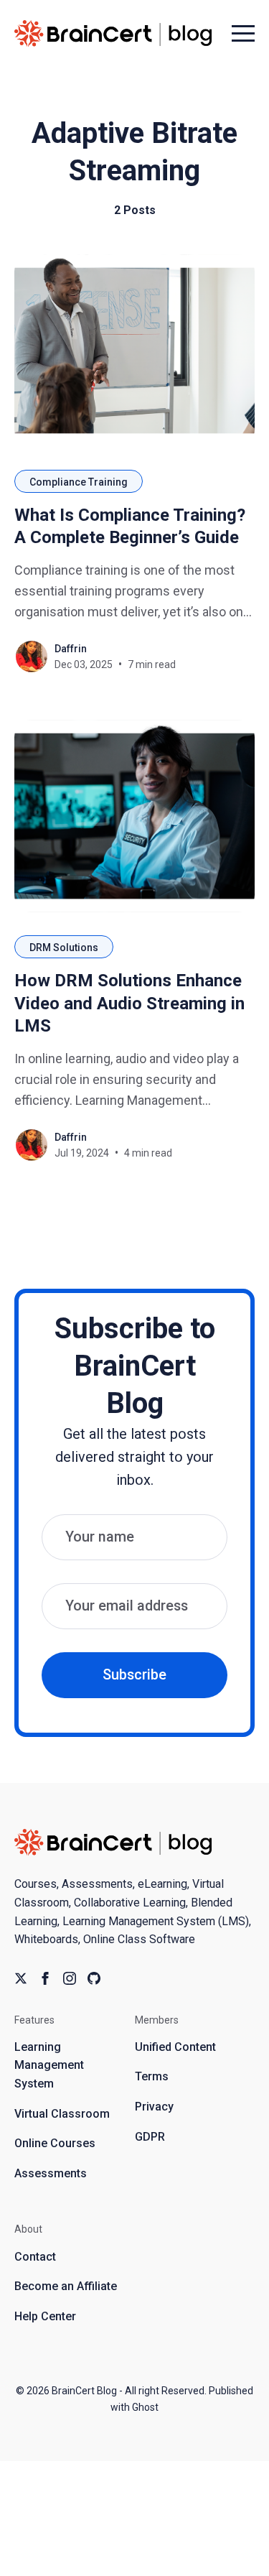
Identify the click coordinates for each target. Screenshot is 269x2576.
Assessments (51, 2173)
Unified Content (175, 2047)
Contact (35, 2257)
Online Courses (55, 2143)
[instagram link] (70, 1978)
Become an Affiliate (66, 2286)
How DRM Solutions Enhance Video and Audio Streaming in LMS (129, 1003)
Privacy (154, 2107)
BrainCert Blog (84, 2391)
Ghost (145, 2407)
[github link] (94, 1978)
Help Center (45, 2316)
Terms (152, 2076)
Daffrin (71, 649)
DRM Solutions (64, 948)
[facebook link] (45, 1978)
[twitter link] (21, 1978)
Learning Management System (49, 2065)
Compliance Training (79, 482)
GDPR (150, 2137)
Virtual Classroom (62, 2114)
